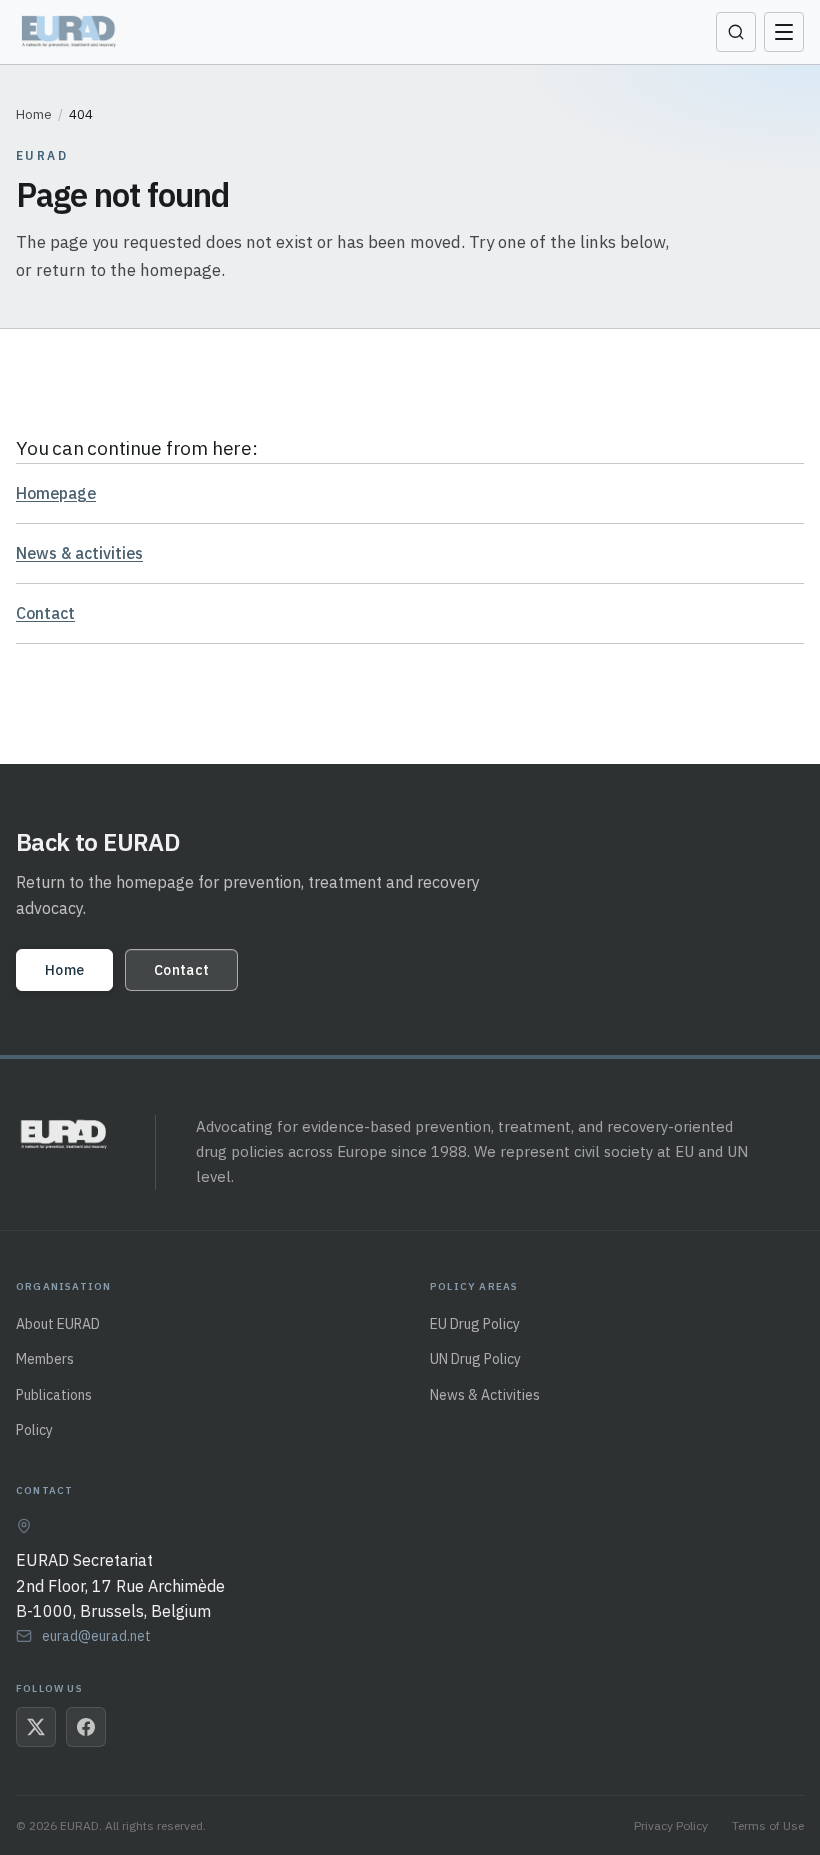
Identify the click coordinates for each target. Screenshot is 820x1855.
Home (34, 114)
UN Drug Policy (475, 1359)
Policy (34, 1430)
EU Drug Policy (475, 1324)
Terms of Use (768, 1825)
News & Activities (485, 1395)
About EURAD (58, 1324)
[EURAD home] (70, 32)
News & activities (79, 553)
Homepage (56, 493)
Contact (45, 613)
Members (45, 1359)
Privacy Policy (671, 1825)
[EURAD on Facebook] (86, 1727)
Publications (54, 1395)
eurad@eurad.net (96, 1636)
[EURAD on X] (36, 1727)
